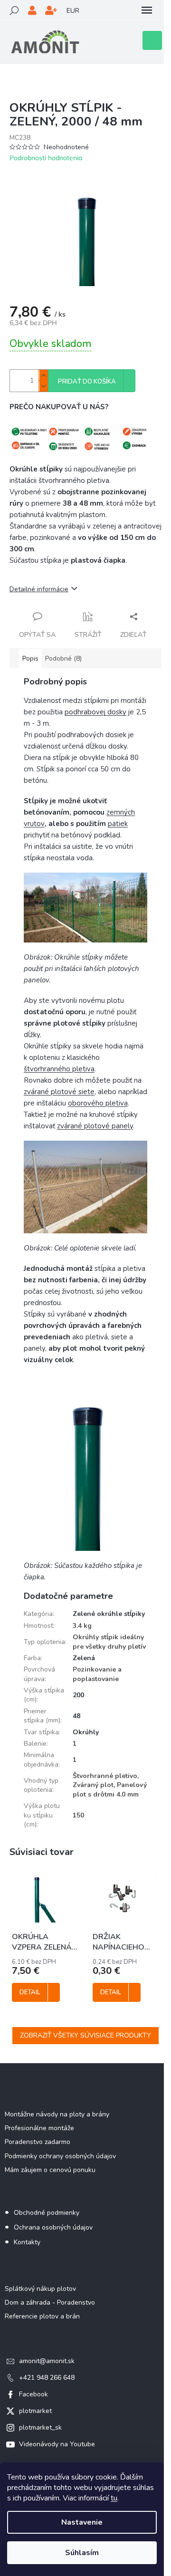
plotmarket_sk (40, 2427)
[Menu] (147, 10)
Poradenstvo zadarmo (38, 2142)
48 (76, 1716)
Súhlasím (82, 2553)
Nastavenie (82, 2522)
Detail (30, 1992)
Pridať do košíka (87, 382)
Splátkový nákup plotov (40, 2289)
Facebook (33, 2394)
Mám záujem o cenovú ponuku (50, 2170)
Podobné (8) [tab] (63, 658)
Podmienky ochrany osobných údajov (60, 2156)
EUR (73, 11)
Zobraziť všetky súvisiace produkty (85, 2035)
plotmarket (35, 2411)
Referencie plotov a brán (42, 2316)
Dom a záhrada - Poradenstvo (50, 2302)
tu (114, 2498)
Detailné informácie (39, 589)
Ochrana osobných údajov (53, 2227)
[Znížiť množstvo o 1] (43, 386)
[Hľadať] (14, 10)
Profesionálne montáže (39, 2128)
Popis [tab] (30, 658)
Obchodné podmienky (47, 2213)
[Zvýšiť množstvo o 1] (43, 375)
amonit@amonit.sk (47, 2361)
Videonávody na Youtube (57, 2444)
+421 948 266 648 (47, 2378)
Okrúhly (86, 1732)
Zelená (84, 1658)
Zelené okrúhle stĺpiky (109, 1614)
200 (78, 1695)
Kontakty (27, 2242)
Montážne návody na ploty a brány (57, 2114)
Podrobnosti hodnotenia (46, 158)
